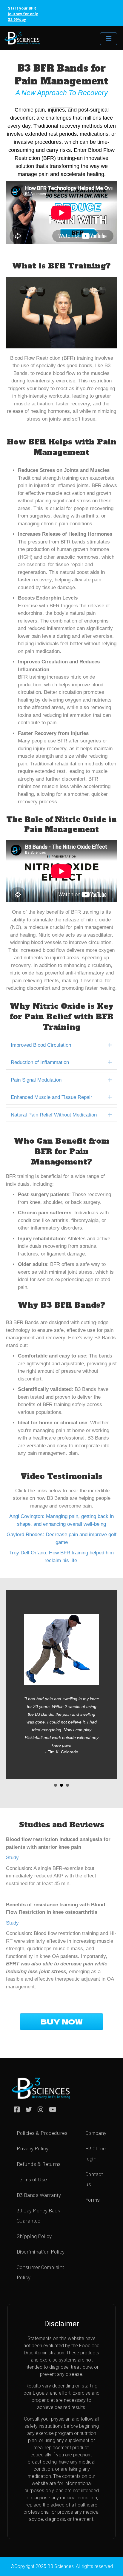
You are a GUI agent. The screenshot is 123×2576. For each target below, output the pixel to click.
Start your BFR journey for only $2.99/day (23, 14)
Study (12, 1858)
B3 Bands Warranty (39, 2195)
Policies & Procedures (42, 2133)
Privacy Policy (33, 2148)
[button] (110, 1045)
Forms (93, 2200)
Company (96, 2133)
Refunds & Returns (39, 2164)
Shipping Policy (34, 2236)
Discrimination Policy (41, 2251)
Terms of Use (32, 2179)
